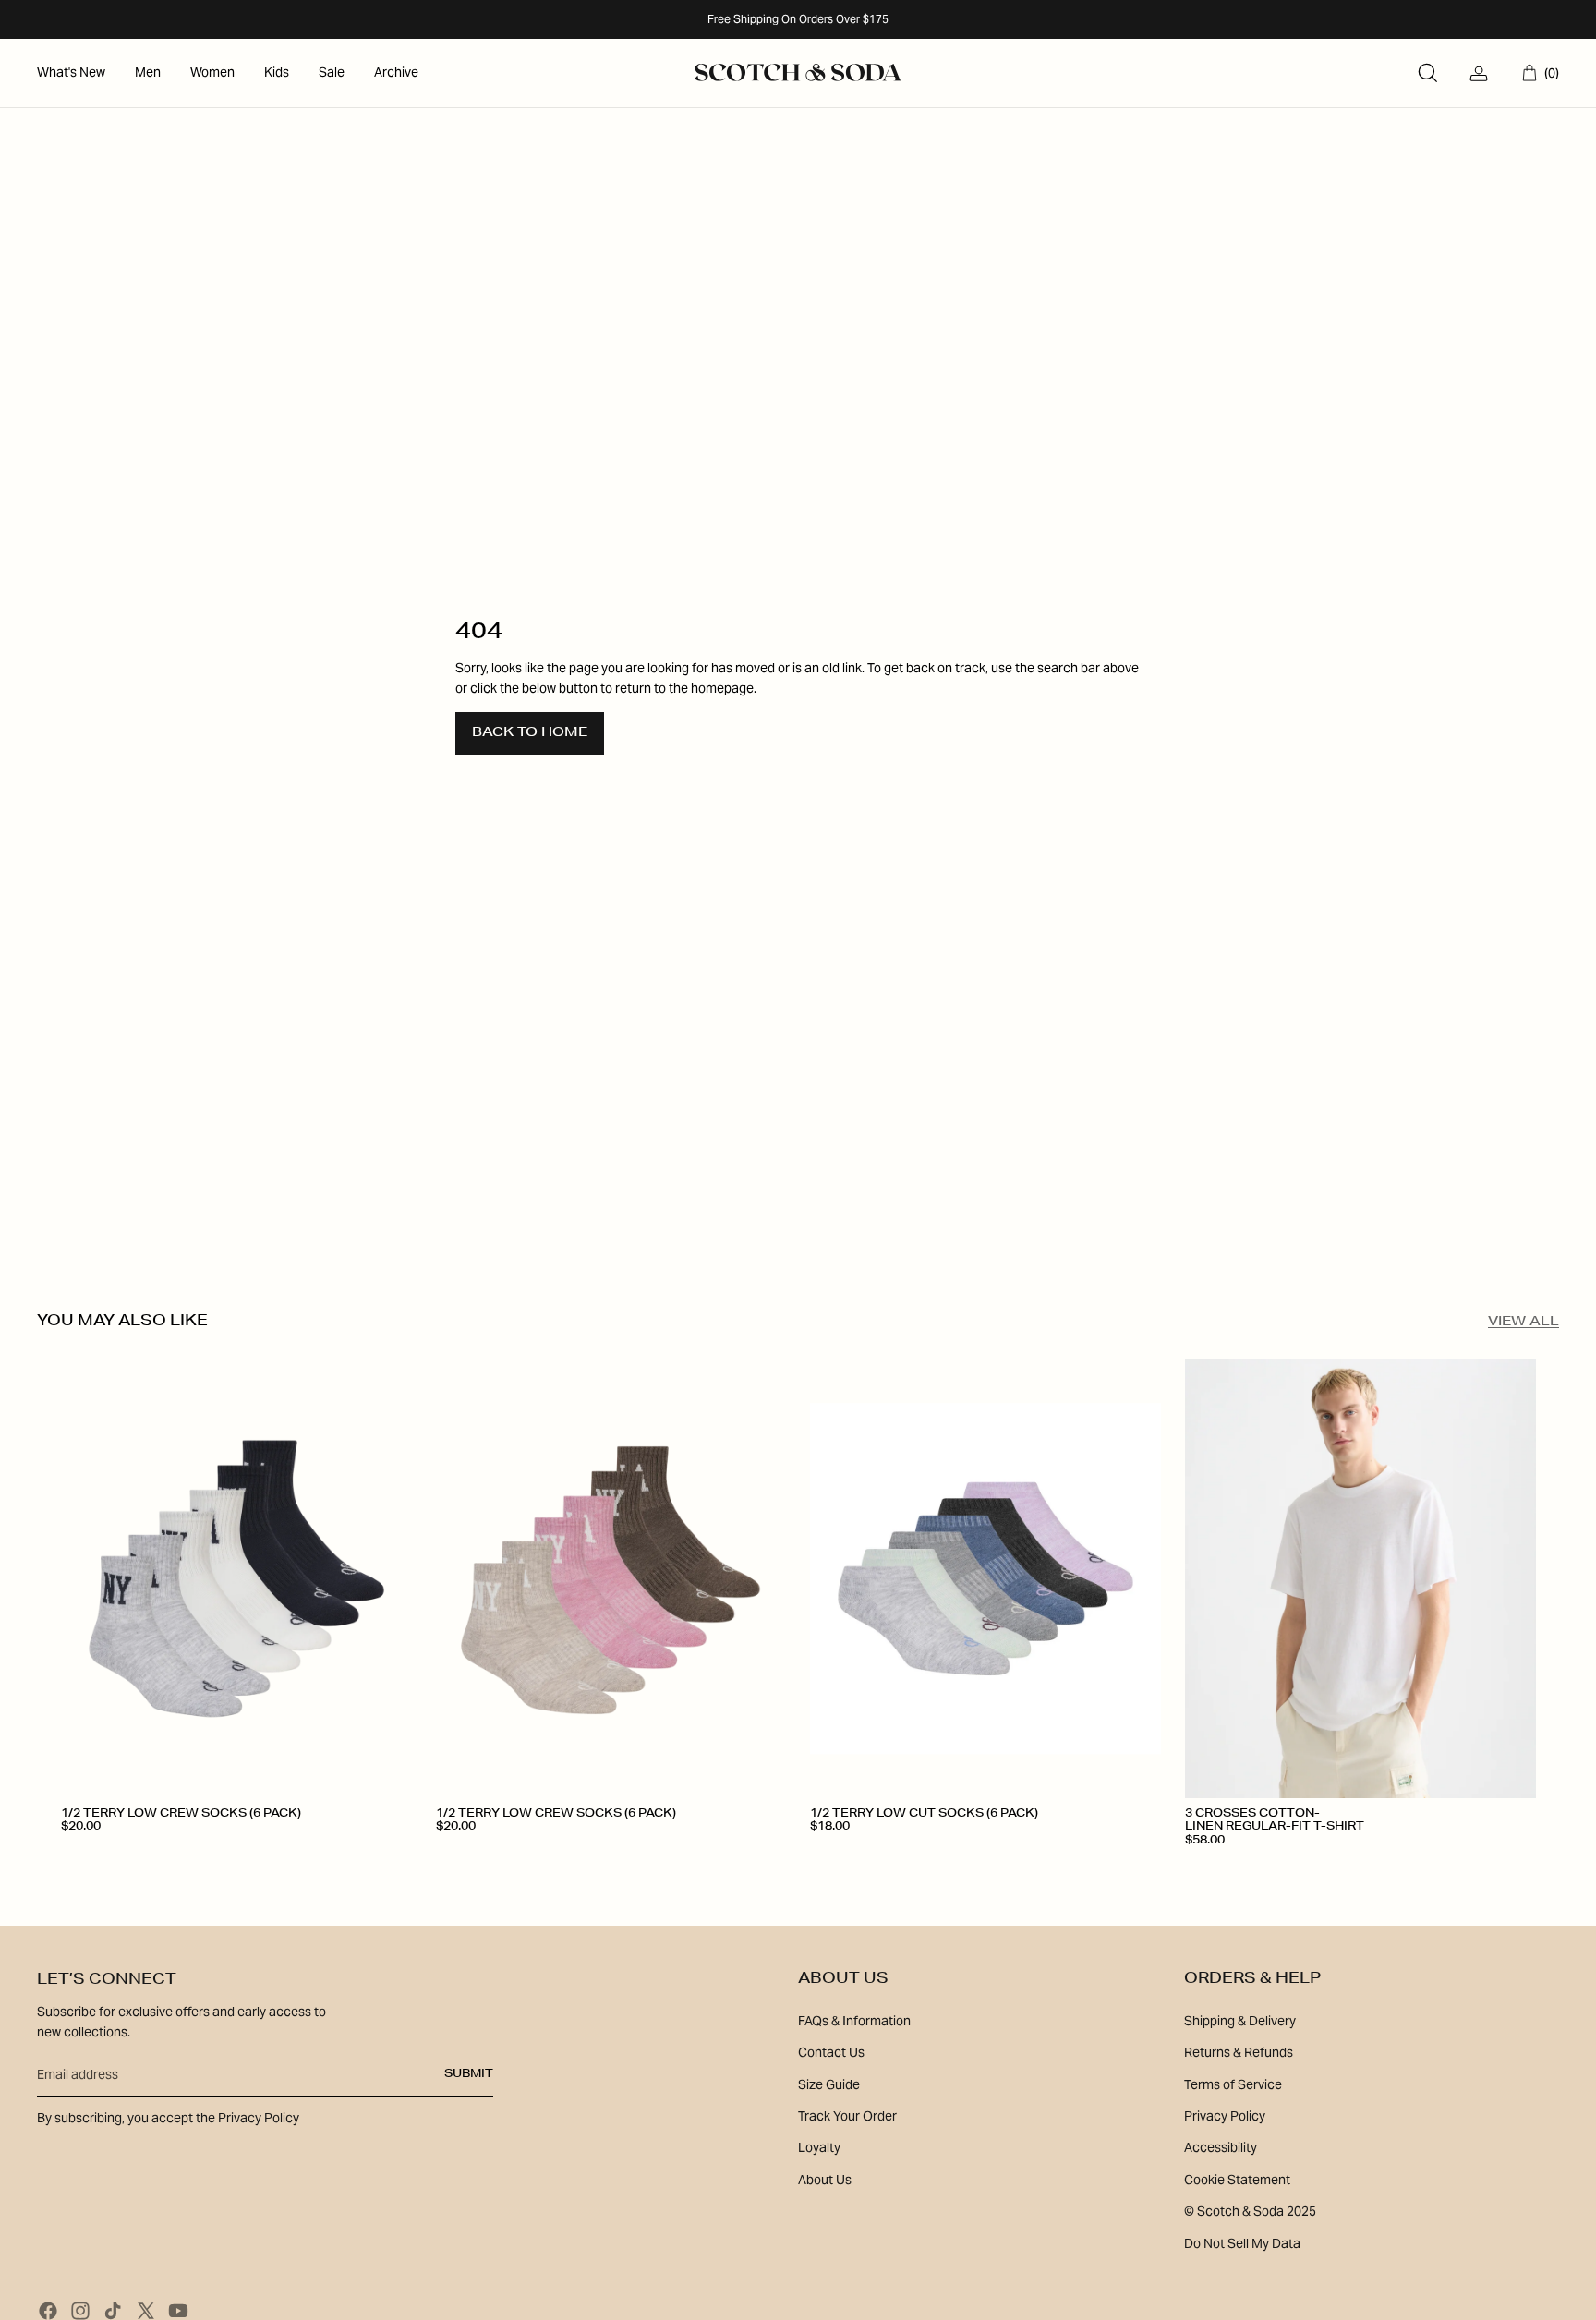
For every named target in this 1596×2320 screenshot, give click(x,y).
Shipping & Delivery (1240, 2021)
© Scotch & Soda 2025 (1250, 2211)
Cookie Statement (1237, 2180)
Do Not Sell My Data (1242, 2243)
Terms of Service (1233, 2084)
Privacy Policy (1225, 2116)
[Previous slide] (89, 1578)
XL (1328, 1867)
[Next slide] (384, 1578)
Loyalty (819, 2147)
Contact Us (831, 2052)
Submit (469, 2074)
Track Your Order (847, 2116)
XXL (1377, 1867)
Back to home (530, 733)
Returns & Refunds (1239, 2052)
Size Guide (829, 2084)
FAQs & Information (854, 2021)
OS (80, 1861)
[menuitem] (71, 73)
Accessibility (1221, 2147)
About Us (825, 2180)
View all (1523, 1323)
